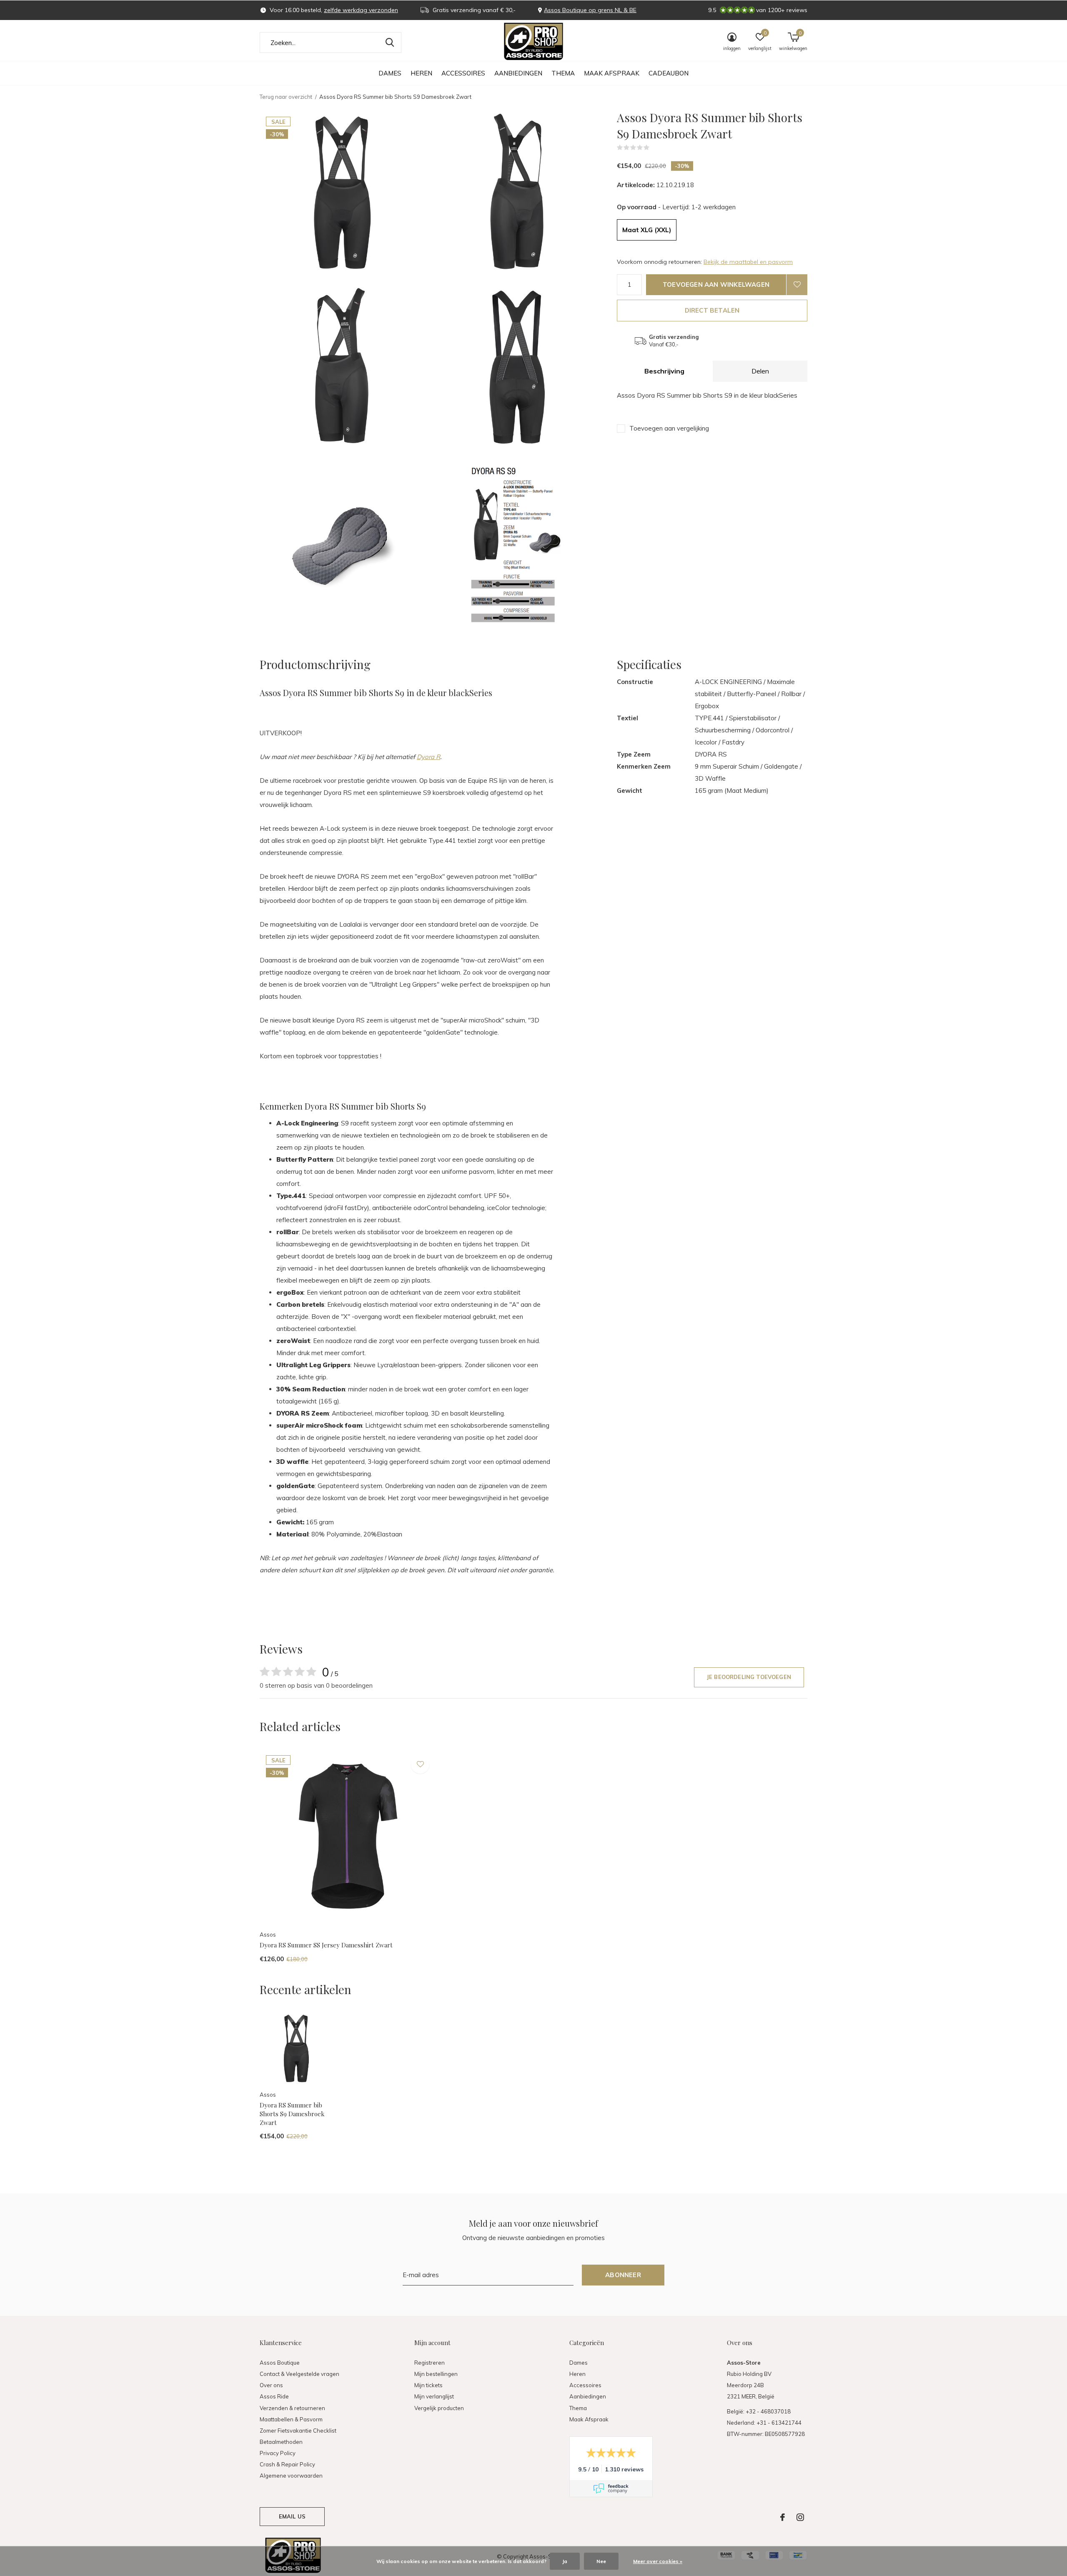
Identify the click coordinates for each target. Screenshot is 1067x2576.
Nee (601, 2561)
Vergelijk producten (439, 2408)
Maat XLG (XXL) (647, 230)
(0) (655, 148)
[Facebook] (783, 2517)
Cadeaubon (669, 73)
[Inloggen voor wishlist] (797, 285)
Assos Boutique (280, 2363)
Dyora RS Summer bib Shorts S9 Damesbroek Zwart (292, 2114)
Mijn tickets (428, 2385)
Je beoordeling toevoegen (749, 1677)
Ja (565, 2561)
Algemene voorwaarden (291, 2476)
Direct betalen (712, 310)
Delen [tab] (760, 371)
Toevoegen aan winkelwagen (716, 284)
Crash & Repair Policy (287, 2464)
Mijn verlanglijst (434, 2396)
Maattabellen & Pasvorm (291, 2419)
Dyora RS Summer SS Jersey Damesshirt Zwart (326, 1945)
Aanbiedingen (518, 73)
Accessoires (463, 73)
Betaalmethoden (281, 2442)
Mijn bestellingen (436, 2374)
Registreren (430, 2363)
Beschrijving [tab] (664, 371)
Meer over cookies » (658, 2561)
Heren (421, 73)
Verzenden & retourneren (292, 2408)
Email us (292, 2516)
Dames (390, 73)
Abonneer (623, 2275)
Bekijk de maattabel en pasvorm (748, 262)
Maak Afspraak (612, 73)
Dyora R (428, 757)
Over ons (271, 2385)
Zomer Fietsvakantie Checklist (298, 2431)
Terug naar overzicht (286, 97)
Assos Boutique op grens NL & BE (590, 10)
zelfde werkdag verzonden (361, 10)
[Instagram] (800, 2517)
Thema (563, 73)
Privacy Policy (278, 2453)
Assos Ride (274, 2396)
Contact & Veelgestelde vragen (299, 2374)
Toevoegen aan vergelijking (669, 428)
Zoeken (390, 43)
